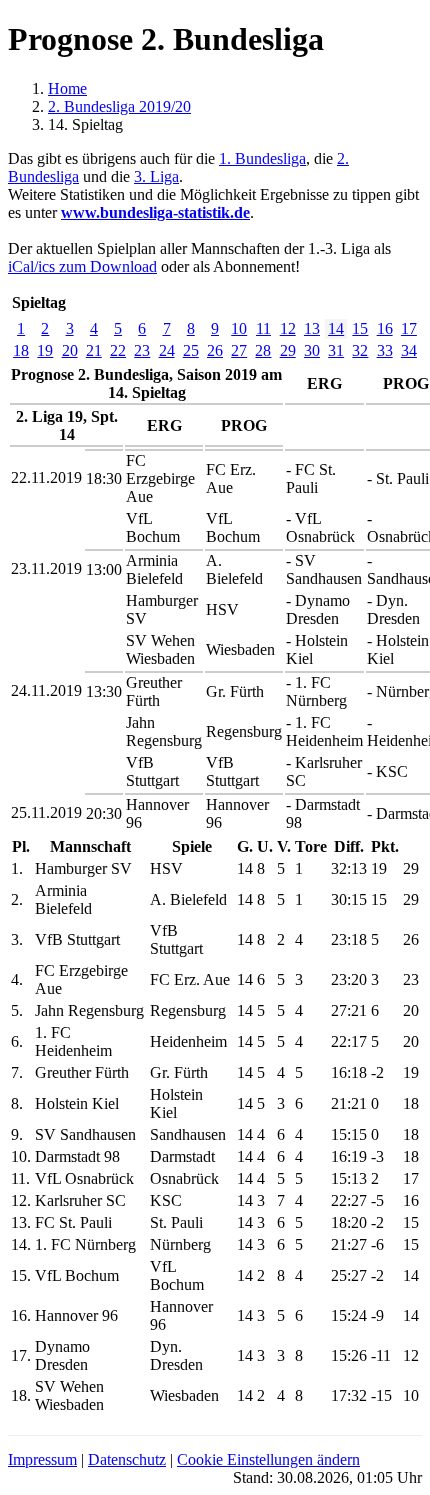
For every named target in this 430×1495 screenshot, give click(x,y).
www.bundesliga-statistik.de (155, 212)
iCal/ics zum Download (82, 266)
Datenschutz (127, 1459)
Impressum (42, 1459)
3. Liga (156, 176)
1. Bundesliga (262, 158)
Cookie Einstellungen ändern (268, 1459)
